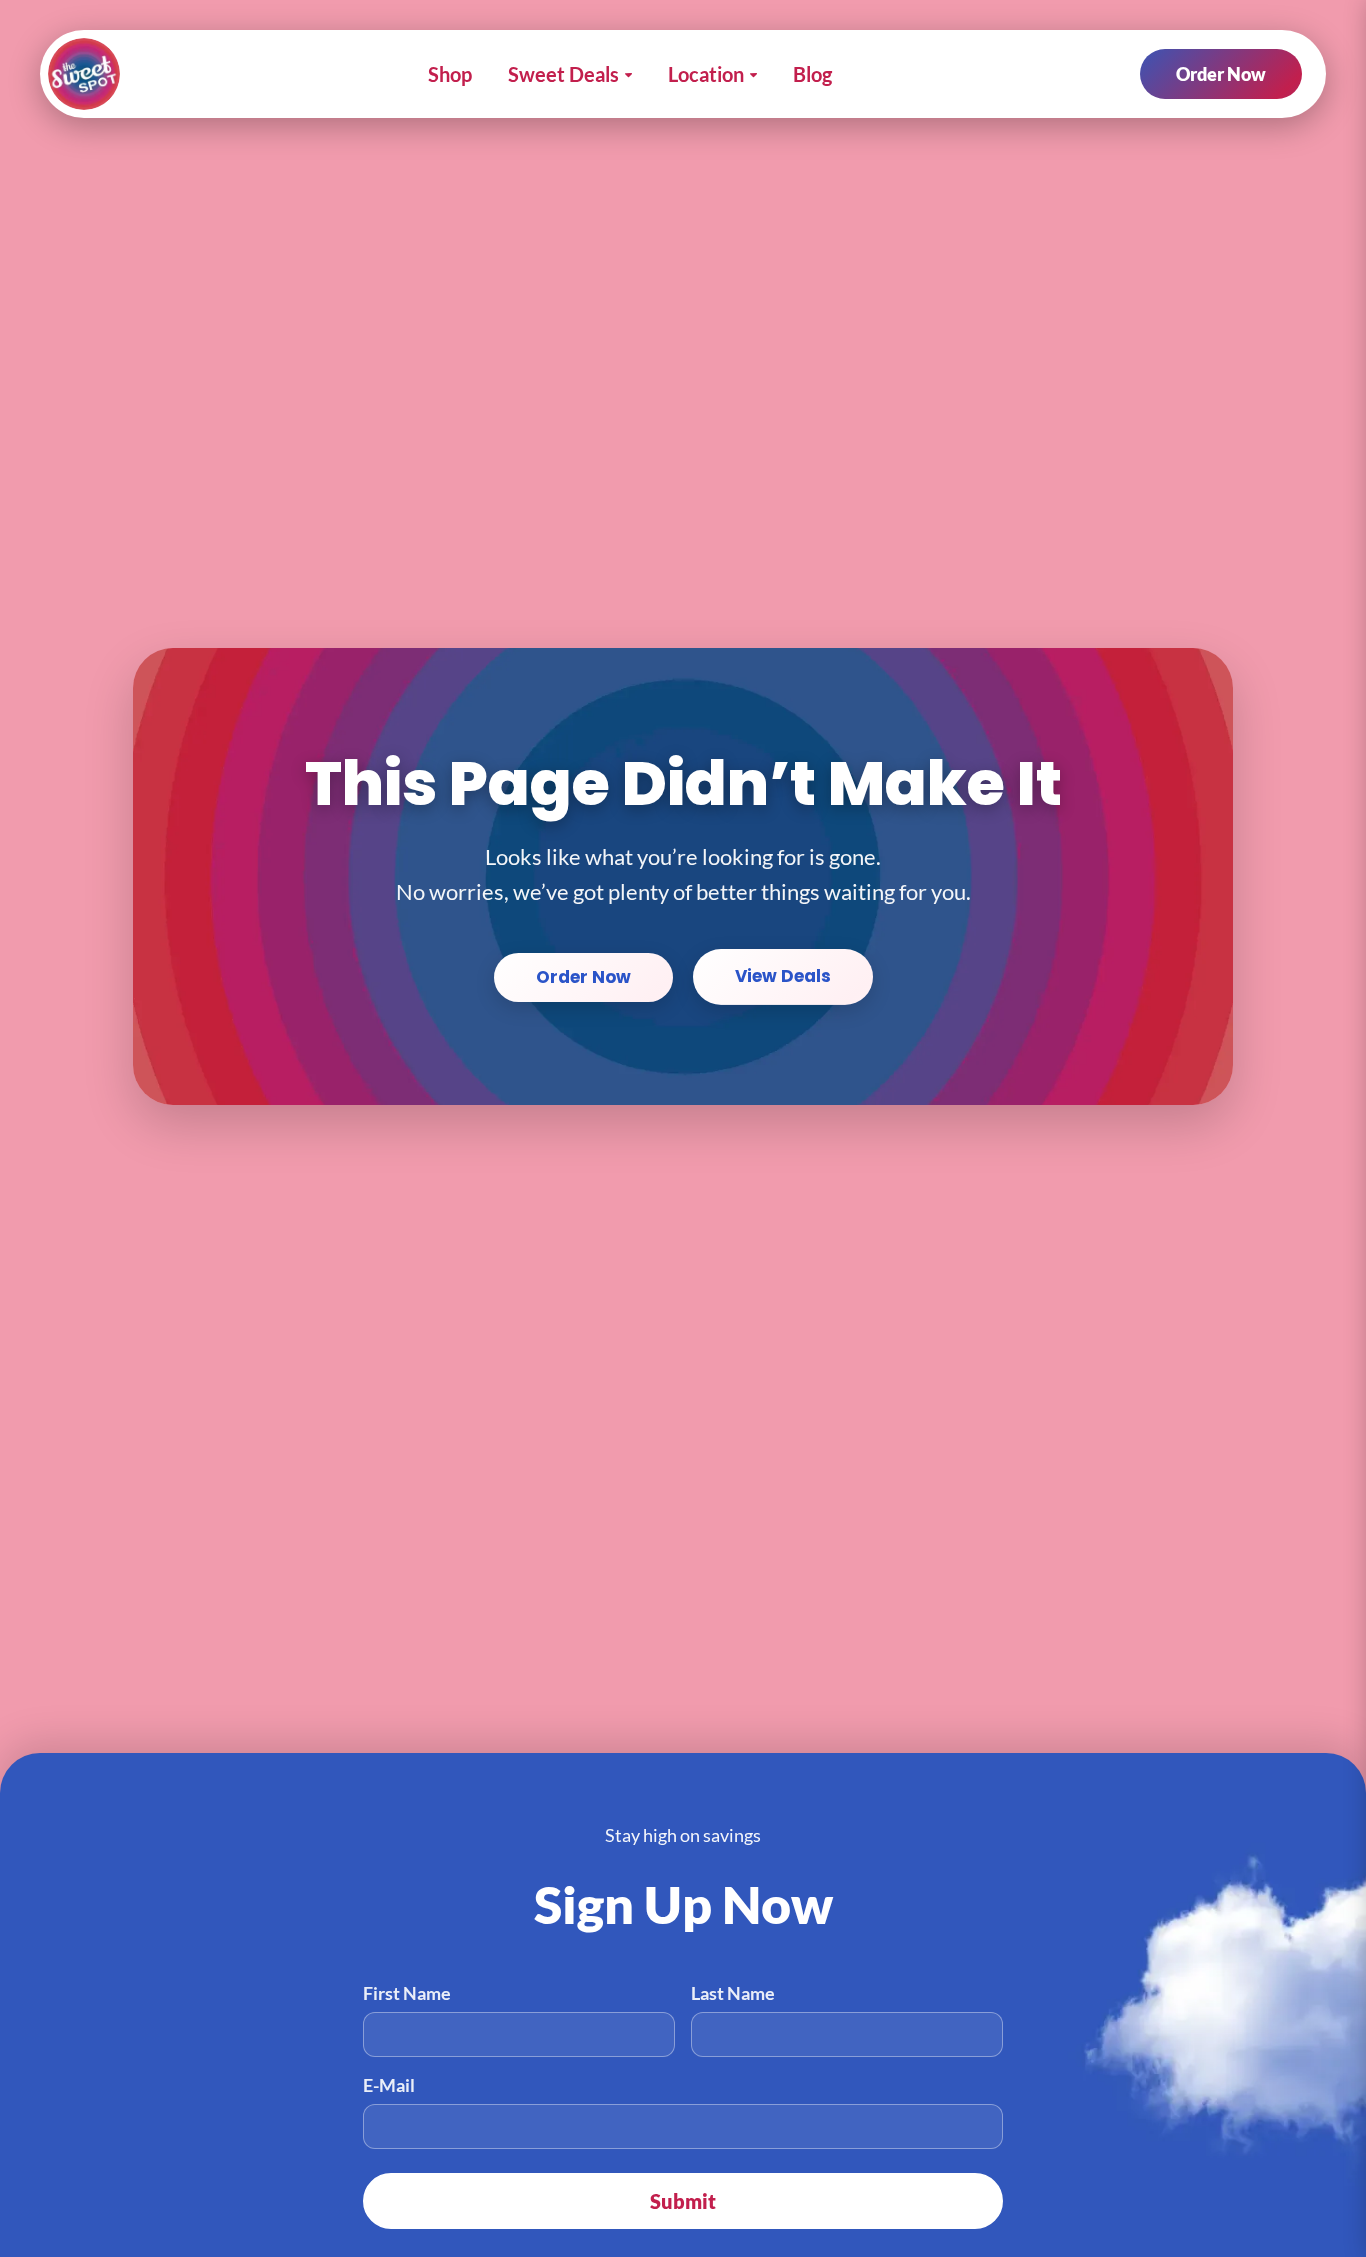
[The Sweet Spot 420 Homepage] (84, 74)
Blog (812, 74)
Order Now (1221, 74)
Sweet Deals (563, 74)
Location (706, 74)
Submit (683, 2201)
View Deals (783, 976)
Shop (450, 74)
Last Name (733, 1993)
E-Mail (389, 2085)
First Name (407, 1993)
